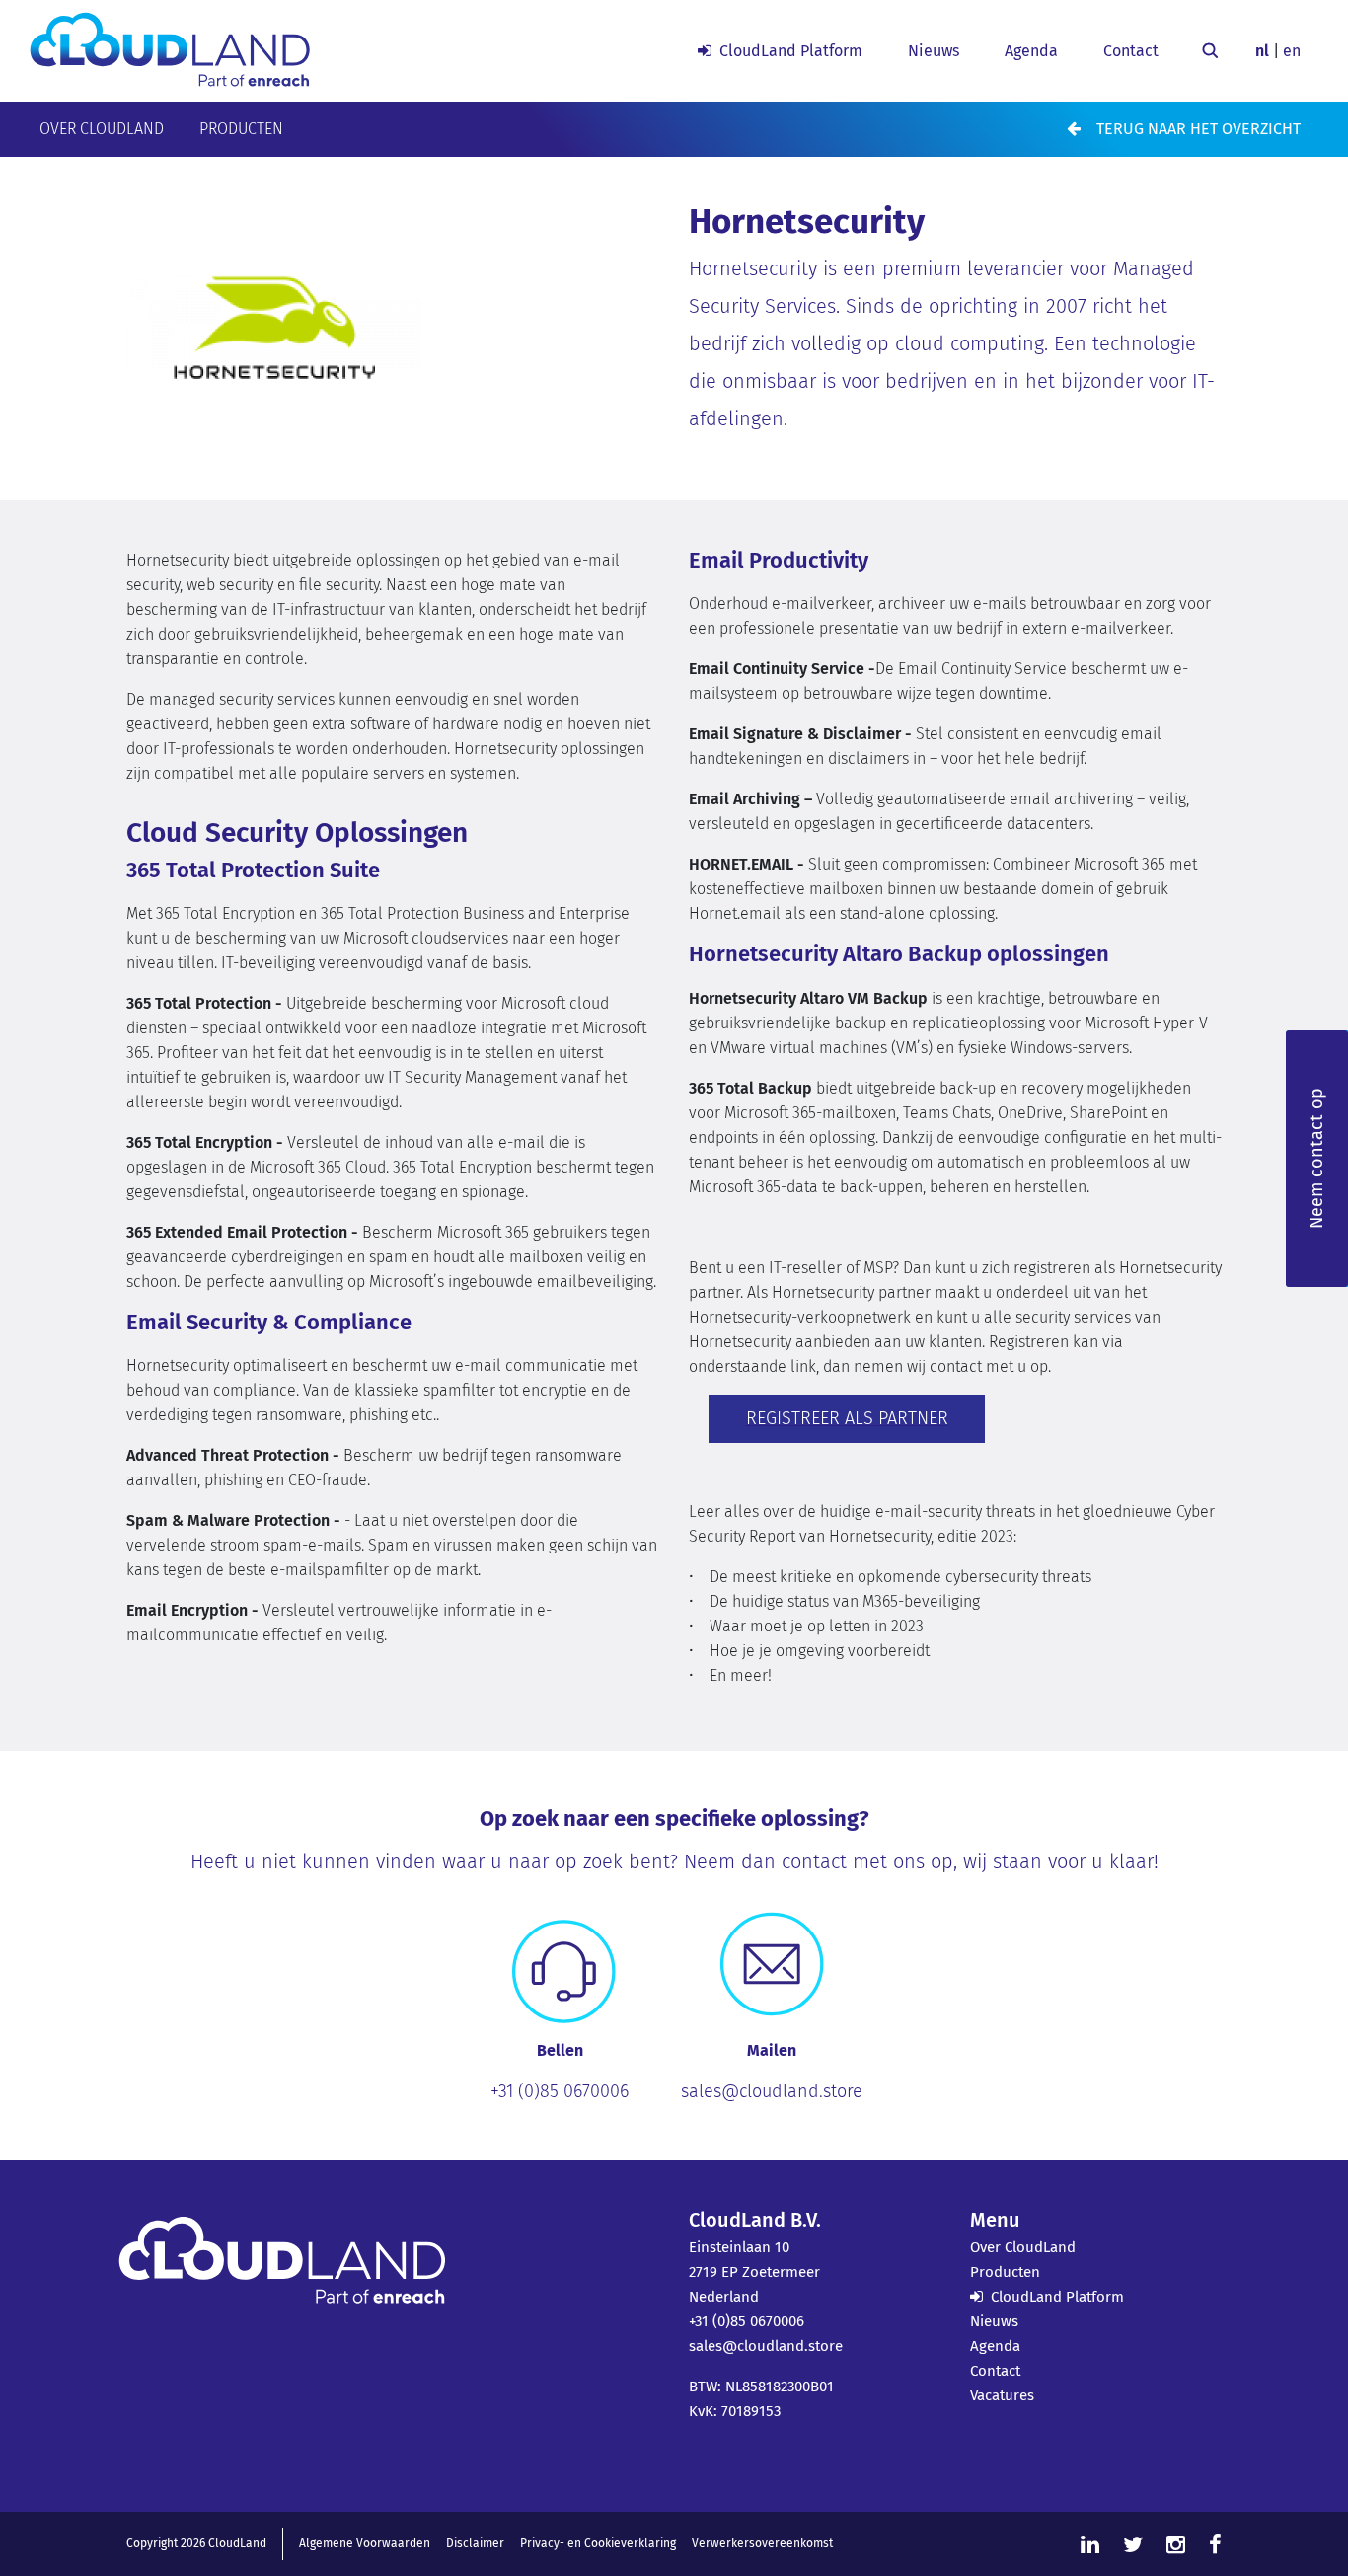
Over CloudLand (102, 129)
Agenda (1031, 51)
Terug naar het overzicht (1198, 129)
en (1292, 51)
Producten (241, 129)
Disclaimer (475, 2543)
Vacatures (1002, 2395)
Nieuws (934, 51)
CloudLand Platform (791, 51)
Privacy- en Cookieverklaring (598, 2543)
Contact (1131, 51)
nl (1262, 51)
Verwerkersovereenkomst (762, 2543)
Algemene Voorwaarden (365, 2543)
